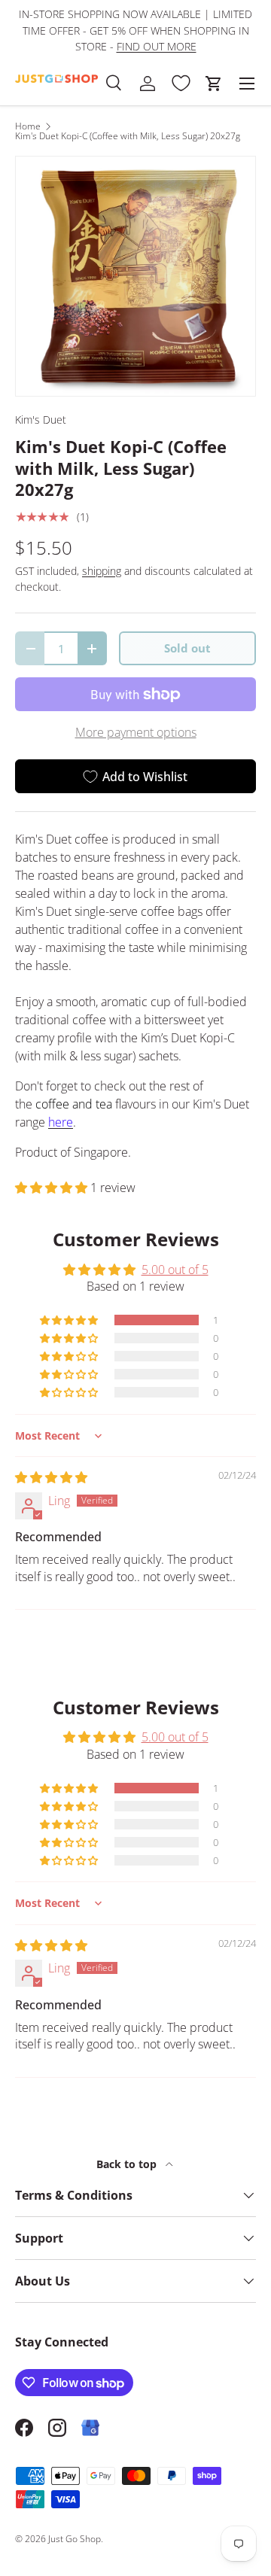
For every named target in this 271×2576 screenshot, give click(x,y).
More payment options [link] (136, 732)
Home (28, 126)
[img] (51, 1477)
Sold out (187, 648)
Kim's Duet (41, 420)
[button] (214, 84)
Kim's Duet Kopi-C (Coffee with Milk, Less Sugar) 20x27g (128, 136)
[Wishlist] (181, 84)
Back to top (128, 2164)
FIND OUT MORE (157, 46)
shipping (102, 571)
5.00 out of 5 (175, 1270)
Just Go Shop (75, 2539)
